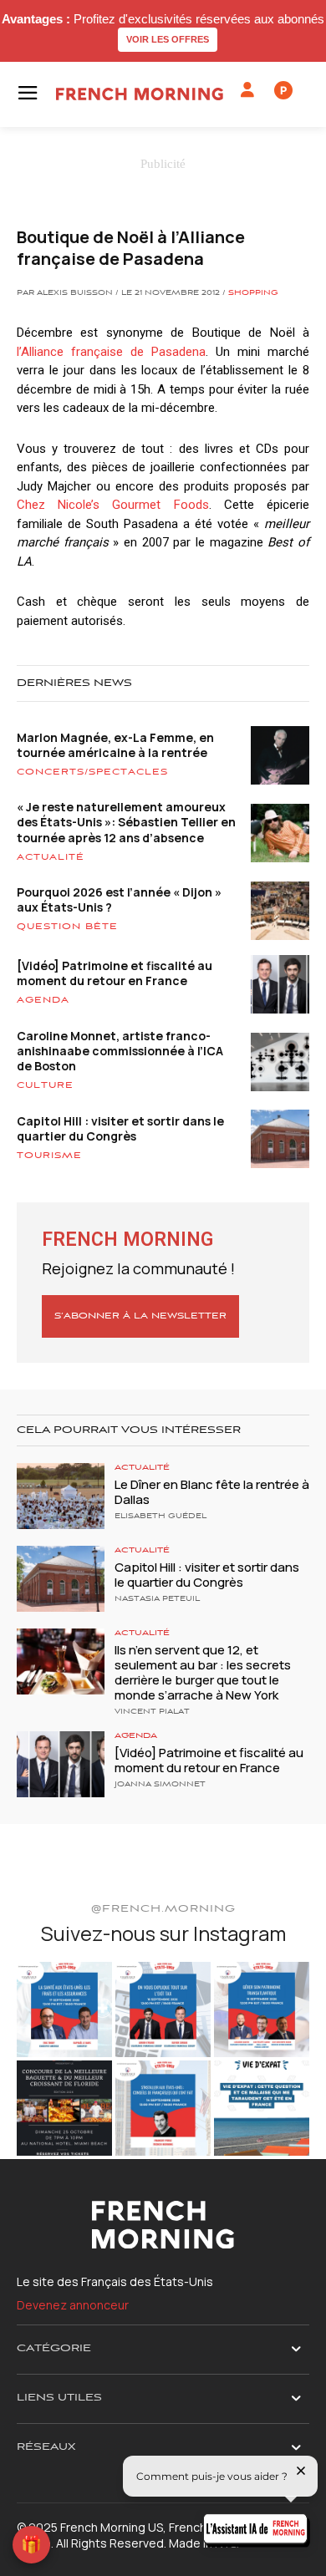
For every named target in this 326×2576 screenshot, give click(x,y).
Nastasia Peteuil (157, 1599)
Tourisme (49, 1156)
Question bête (67, 927)
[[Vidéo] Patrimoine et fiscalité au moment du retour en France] (61, 1764)
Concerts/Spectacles (92, 772)
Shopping (253, 293)
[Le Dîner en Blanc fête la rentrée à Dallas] (61, 1496)
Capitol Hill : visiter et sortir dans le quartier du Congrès (120, 1128)
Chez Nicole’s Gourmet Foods (113, 505)
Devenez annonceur (73, 2305)
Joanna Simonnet (160, 1785)
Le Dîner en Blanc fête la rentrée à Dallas (212, 1492)
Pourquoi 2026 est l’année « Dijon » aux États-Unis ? (119, 899)
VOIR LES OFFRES (168, 39)
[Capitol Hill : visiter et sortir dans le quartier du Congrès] (61, 1579)
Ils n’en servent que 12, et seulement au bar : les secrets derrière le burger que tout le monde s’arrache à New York (203, 1672)
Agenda (43, 1000)
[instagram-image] (64, 2009)
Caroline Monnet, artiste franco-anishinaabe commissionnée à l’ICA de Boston (120, 1051)
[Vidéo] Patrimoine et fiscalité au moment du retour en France (115, 973)
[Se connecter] (247, 90)
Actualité (51, 857)
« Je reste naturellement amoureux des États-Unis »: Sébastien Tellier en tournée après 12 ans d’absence (126, 822)
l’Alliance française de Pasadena (111, 352)
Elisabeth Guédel (160, 1517)
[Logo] (140, 94)
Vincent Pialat (152, 1712)
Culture (45, 1085)
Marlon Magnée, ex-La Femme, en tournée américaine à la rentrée (115, 745)
